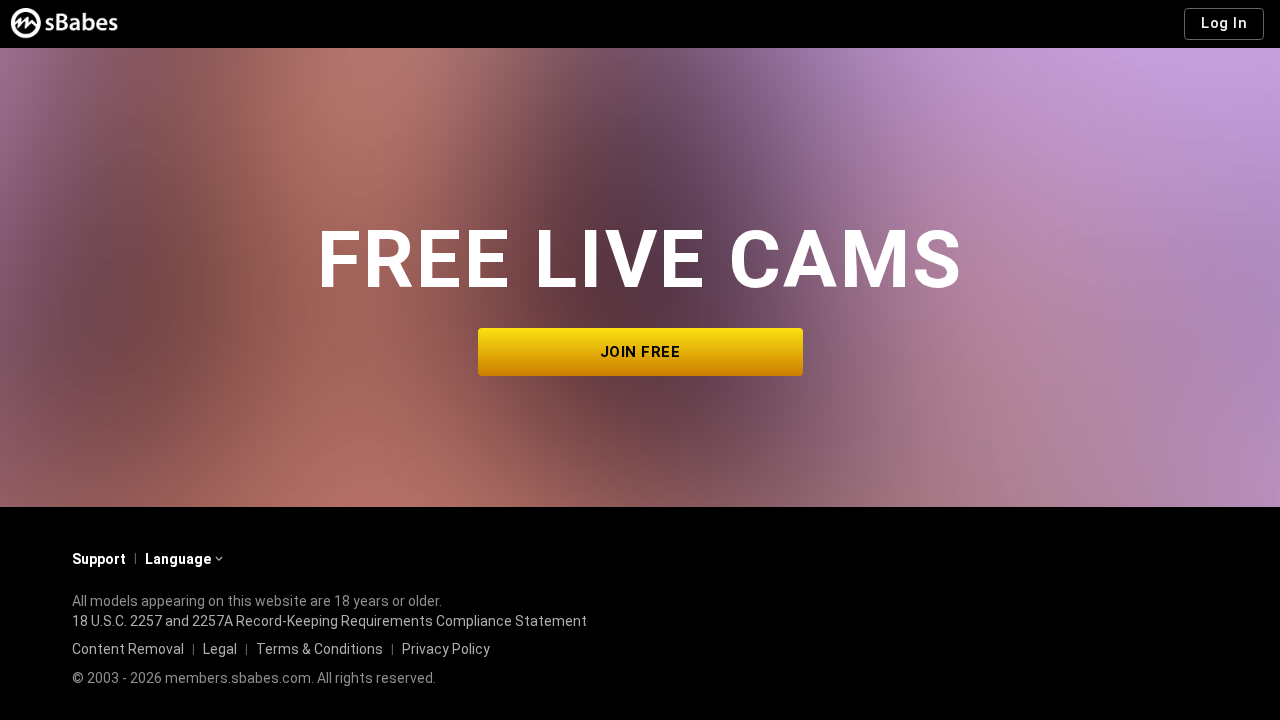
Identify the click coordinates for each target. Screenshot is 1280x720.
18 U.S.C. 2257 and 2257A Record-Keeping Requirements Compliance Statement (329, 621)
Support (99, 559)
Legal (220, 649)
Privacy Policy (446, 649)
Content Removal (128, 649)
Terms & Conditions (319, 649)
